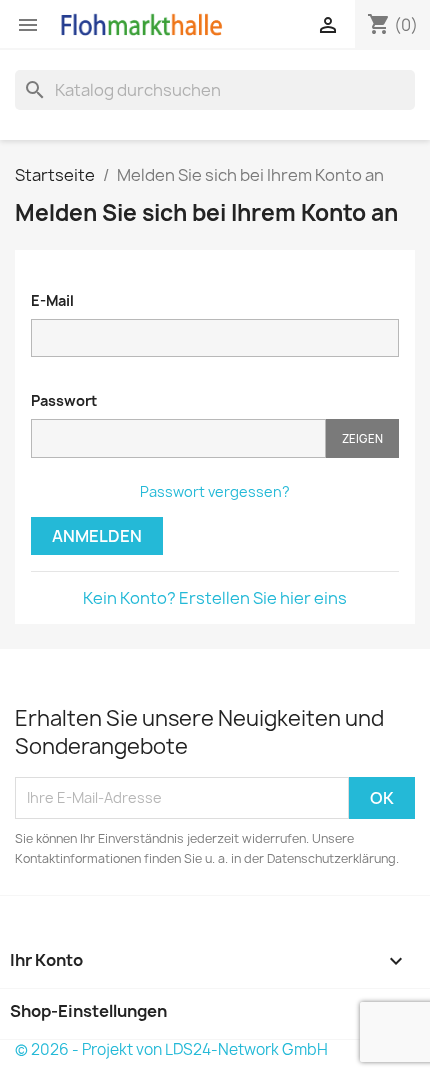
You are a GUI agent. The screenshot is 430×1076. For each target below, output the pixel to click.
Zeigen (362, 438)
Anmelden (97, 536)
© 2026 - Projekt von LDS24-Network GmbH (171, 1049)
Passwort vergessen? (215, 491)
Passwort (64, 400)
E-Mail (52, 300)
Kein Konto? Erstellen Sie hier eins (215, 598)
